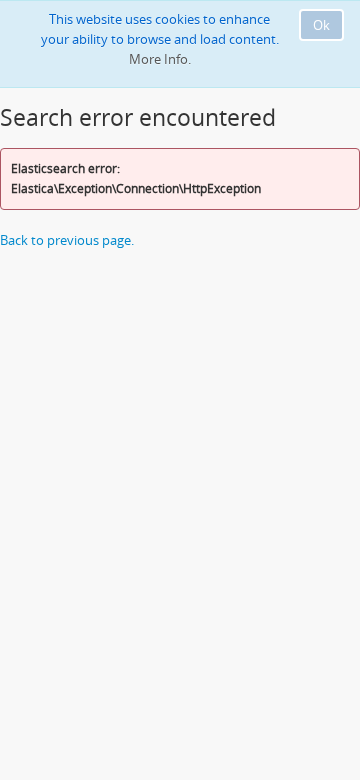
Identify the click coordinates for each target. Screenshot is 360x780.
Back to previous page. (67, 240)
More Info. (160, 59)
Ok (321, 25)
